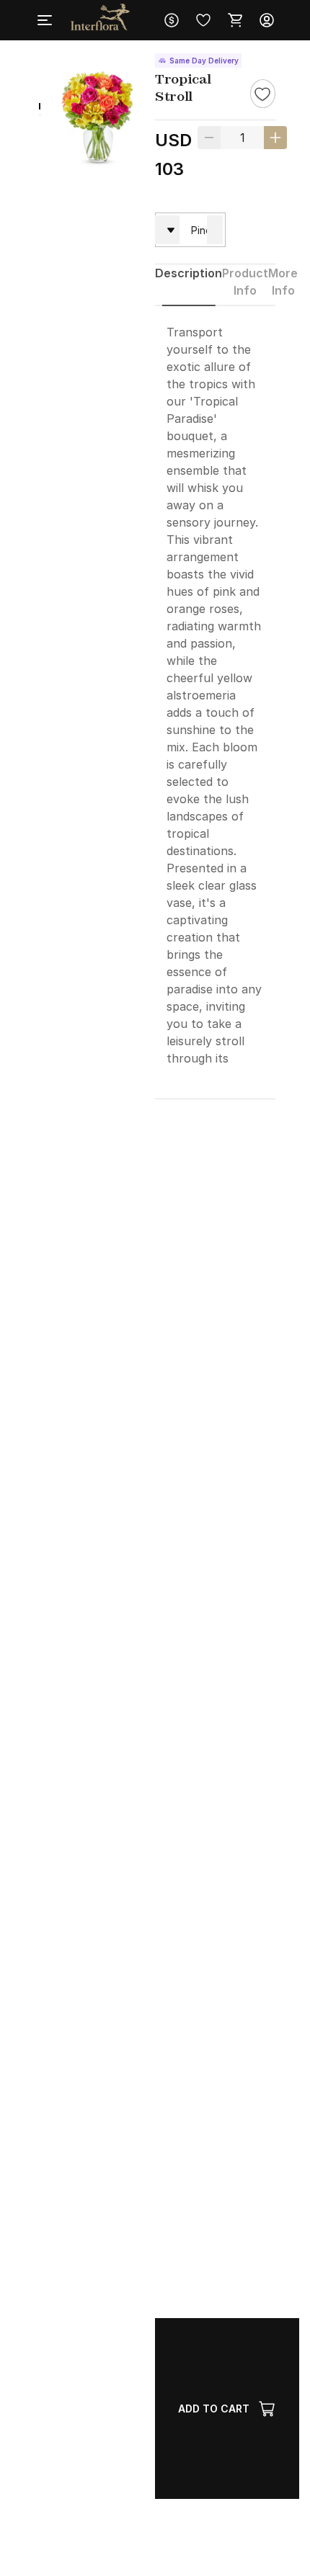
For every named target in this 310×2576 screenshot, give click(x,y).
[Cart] (235, 20)
